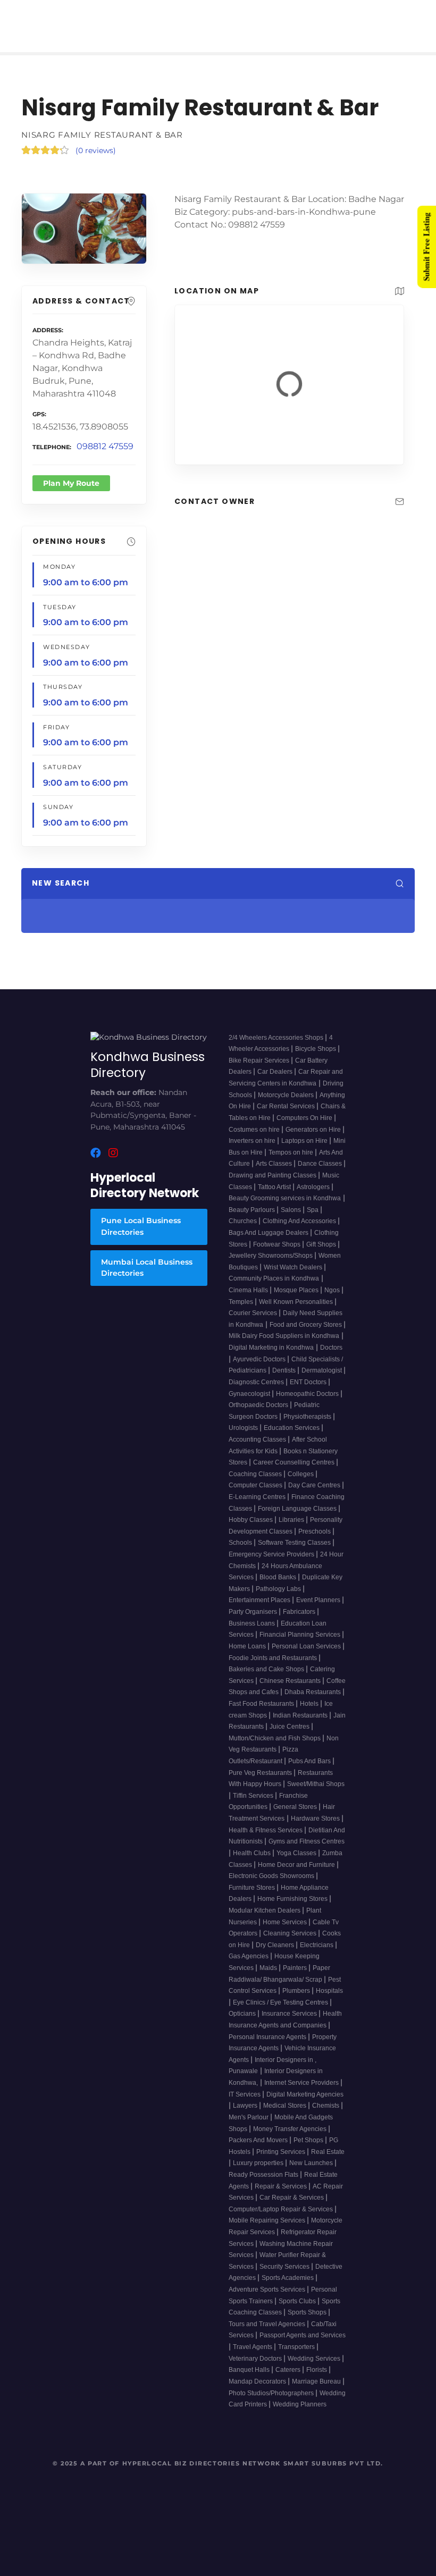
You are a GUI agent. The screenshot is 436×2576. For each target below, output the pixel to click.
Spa (313, 1223)
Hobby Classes (251, 1533)
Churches (244, 1234)
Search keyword (58, 910)
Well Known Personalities (297, 1315)
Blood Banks (279, 1590)
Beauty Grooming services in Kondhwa (285, 1211)
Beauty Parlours (253, 1223)
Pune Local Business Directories (141, 1240)
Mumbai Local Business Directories (147, 1281)
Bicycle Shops (316, 1062)
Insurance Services (290, 2027)
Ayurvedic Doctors (260, 1372)
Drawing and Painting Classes (273, 1188)
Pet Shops (309, 2153)
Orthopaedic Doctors (259, 1418)
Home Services (286, 1935)
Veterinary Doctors (256, 2371)
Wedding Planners (300, 2417)
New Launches (312, 2176)
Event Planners (319, 1613)
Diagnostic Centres (257, 1395)
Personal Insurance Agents (268, 2050)
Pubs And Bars (310, 1774)
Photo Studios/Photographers (272, 2406)
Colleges (301, 1487)
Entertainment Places (260, 1613)
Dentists (285, 1384)
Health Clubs (253, 1866)
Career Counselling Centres (295, 1475)
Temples (242, 1315)
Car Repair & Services (292, 2210)
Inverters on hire (253, 1154)
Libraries (292, 1533)
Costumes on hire (255, 1142)
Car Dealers (276, 1085)
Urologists (244, 1441)
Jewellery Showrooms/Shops (271, 1268)
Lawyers (246, 2119)
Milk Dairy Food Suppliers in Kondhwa (284, 1349)
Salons (292, 1223)
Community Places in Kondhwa (274, 1292)
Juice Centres (290, 1739)
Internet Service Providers (302, 2095)
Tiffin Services (254, 1808)
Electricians (317, 1958)
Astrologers (314, 1200)
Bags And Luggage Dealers (269, 1245)
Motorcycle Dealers (287, 1108)
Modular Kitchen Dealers (265, 1923)
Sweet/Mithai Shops (316, 1797)
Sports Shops (308, 2326)
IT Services (245, 2107)
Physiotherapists (308, 1429)
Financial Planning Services (301, 1648)
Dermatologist (322, 1384)
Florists (317, 2383)
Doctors (331, 1360)
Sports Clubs (298, 2314)
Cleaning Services (291, 1946)
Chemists (326, 2119)
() (96, 127)
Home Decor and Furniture (297, 1878)
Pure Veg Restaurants (261, 1786)
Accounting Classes (258, 1452)
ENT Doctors (309, 1395)
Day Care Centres (315, 1499)
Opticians (243, 2027)
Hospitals (329, 2003)
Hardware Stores (316, 1831)
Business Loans (253, 1636)
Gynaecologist (250, 1407)
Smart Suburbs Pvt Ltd (332, 2476)
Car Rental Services (287, 1119)
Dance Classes (321, 1177)
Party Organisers (254, 1624)
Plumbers (297, 2003)
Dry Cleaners (276, 1958)
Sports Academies (288, 2291)
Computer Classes (256, 1499)
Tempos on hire (292, 1165)
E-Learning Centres (258, 1510)
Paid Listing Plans (191, 14)
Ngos (333, 1303)
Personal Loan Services (307, 1659)
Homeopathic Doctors (308, 1407)
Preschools (315, 1544)
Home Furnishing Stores (293, 1912)
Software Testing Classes (295, 1556)
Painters (296, 1981)
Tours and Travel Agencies (268, 2337)
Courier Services (254, 1326)
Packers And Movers (259, 2153)
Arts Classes (275, 1177)
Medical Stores (286, 2119)
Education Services (292, 1441)
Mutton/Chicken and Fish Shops (275, 1751)
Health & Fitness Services (266, 1843)
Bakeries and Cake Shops (267, 1682)
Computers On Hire (305, 1131)
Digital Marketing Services (312, 14)
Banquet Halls (250, 2383)
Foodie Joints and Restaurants (274, 1671)
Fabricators (300, 1624)
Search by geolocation (269, 910)
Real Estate (328, 2165)
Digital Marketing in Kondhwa (271, 1360)
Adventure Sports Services (268, 2302)
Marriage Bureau (317, 2394)
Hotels (310, 1716)
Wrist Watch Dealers (294, 1280)
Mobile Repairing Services (268, 2234)
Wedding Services (315, 2371)
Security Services (285, 2279)
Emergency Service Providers (272, 1567)
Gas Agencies (249, 1969)
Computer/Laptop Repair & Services (282, 2222)
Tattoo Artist (275, 1200)
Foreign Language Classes (298, 1521)
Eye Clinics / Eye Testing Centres (281, 2015)
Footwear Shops (278, 1257)
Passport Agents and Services (303, 2348)
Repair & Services (282, 2199)
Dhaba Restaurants (313, 1705)
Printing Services (282, 2165)
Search (340, 910)
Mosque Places (297, 1303)
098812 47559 (105, 423)
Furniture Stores (253, 1900)
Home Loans (248, 1659)
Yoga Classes (297, 1866)
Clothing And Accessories (300, 1234)
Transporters (297, 2360)
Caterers (289, 2383)
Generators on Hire (314, 1142)
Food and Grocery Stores (307, 1337)
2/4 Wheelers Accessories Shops (277, 1050)
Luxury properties (259, 2176)
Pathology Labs (279, 1602)
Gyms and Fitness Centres (307, 1855)
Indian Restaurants (301, 1728)
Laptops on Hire (305, 1154)
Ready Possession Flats (264, 2187)
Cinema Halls (249, 1303)
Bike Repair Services (260, 1073)
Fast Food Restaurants (262, 1716)
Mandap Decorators (258, 2394)
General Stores (296, 1820)
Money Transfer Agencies (291, 2142)
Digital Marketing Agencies (305, 2107)
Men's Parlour (249, 2130)
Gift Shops (322, 1257)
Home (112, 14)
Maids (269, 1981)
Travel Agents (253, 2360)
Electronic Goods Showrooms (272, 1889)
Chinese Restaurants (291, 1694)
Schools (241, 1556)
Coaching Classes (256, 1487)
